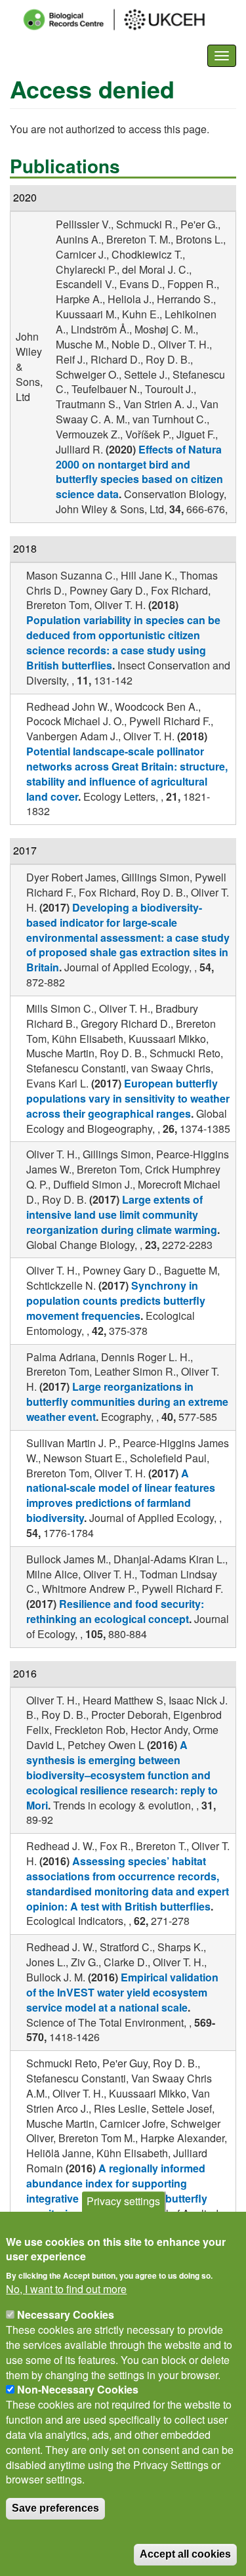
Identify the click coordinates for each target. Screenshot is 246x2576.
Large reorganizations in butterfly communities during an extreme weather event (127, 1402)
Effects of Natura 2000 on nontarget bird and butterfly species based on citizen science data (139, 472)
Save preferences (55, 2508)
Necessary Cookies (66, 2314)
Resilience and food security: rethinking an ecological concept (115, 1611)
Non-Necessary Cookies (78, 2389)
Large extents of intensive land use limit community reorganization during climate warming (122, 1214)
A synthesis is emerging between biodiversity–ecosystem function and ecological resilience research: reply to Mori (122, 1775)
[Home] (126, 20)
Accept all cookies (185, 2554)
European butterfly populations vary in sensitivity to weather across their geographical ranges (128, 1098)
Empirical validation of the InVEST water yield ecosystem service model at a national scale (122, 1992)
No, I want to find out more (66, 2289)
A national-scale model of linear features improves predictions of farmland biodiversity (121, 1496)
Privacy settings (123, 2201)
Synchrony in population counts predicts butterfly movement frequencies (116, 1300)
